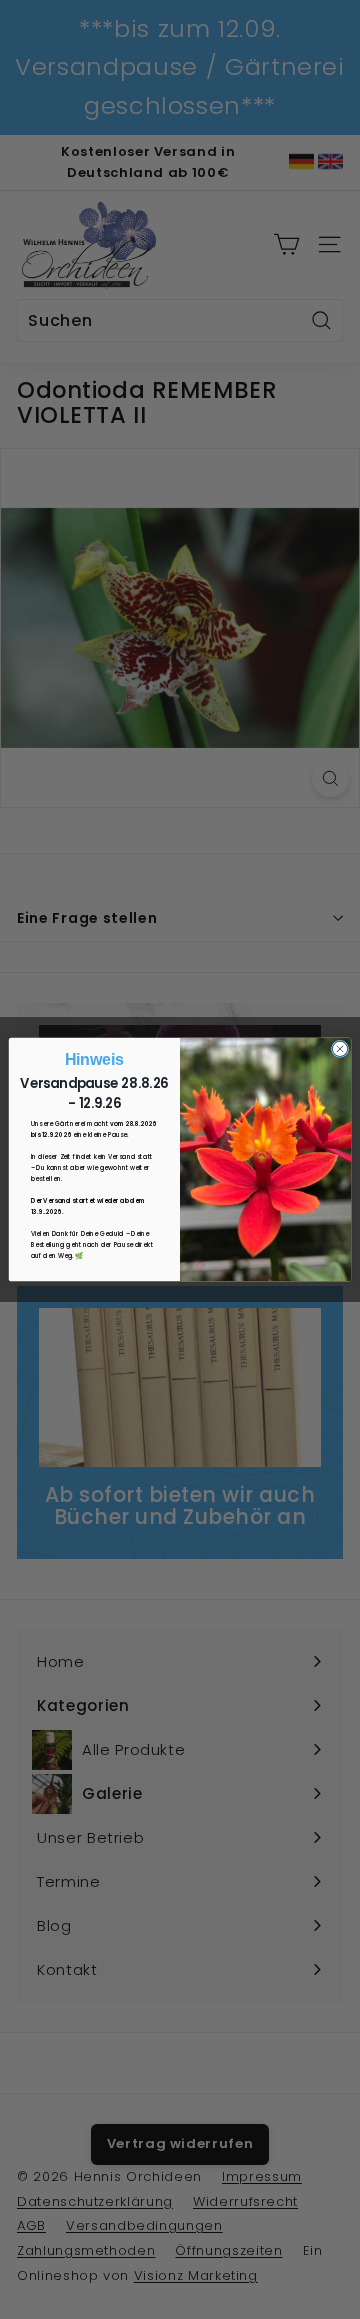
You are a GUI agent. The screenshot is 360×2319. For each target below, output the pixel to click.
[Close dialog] (339, 1048)
